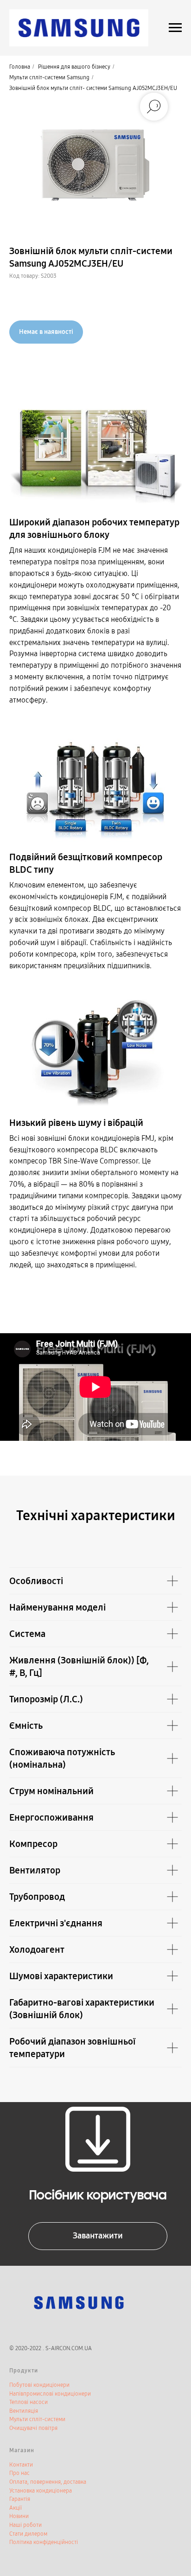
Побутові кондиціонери (39, 2385)
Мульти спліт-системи (37, 2419)
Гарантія (20, 2499)
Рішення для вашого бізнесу (74, 67)
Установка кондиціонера (41, 2491)
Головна (20, 67)
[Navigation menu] (175, 28)
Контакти (21, 2465)
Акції (16, 2508)
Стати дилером (28, 2534)
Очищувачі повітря (33, 2428)
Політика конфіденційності (44, 2542)
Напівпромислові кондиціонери (50, 2394)
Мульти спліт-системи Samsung (49, 77)
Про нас (19, 2473)
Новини (19, 2516)
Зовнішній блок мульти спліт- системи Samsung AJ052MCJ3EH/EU (93, 88)
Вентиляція (24, 2411)
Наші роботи (25, 2525)
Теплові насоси (29, 2402)
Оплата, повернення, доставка (48, 2482)
